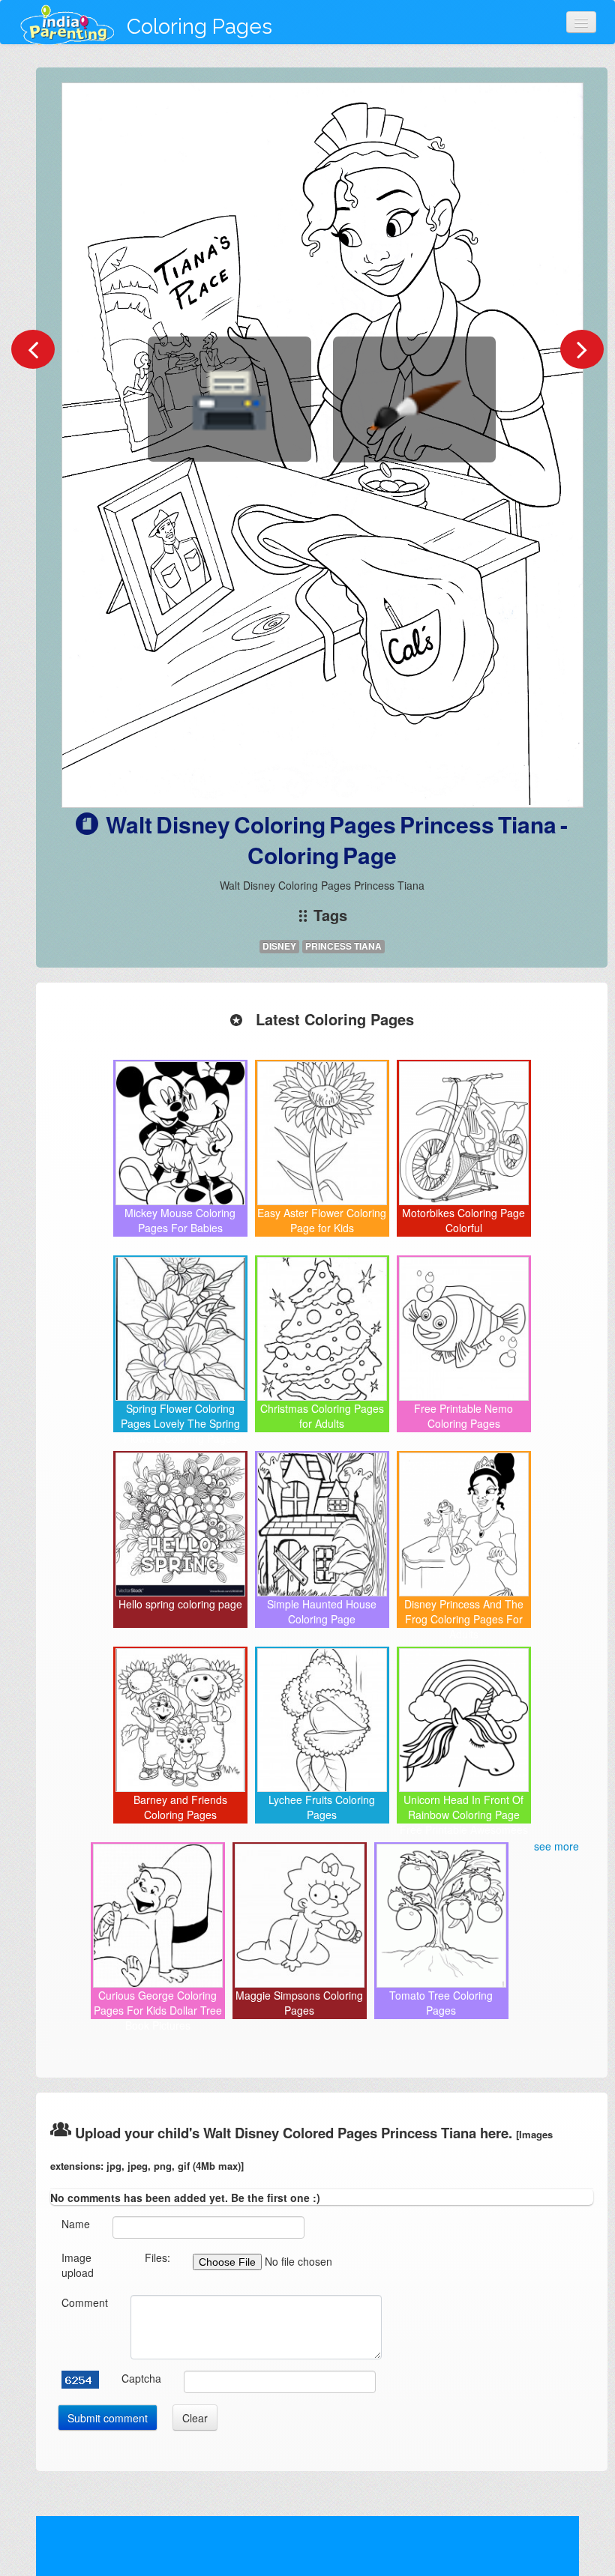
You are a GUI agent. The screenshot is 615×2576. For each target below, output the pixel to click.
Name (76, 2224)
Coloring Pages (199, 27)
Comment (85, 2302)
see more (556, 1846)
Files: (157, 2257)
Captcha (141, 2378)
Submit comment (108, 2418)
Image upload (78, 2265)
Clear (195, 2418)
